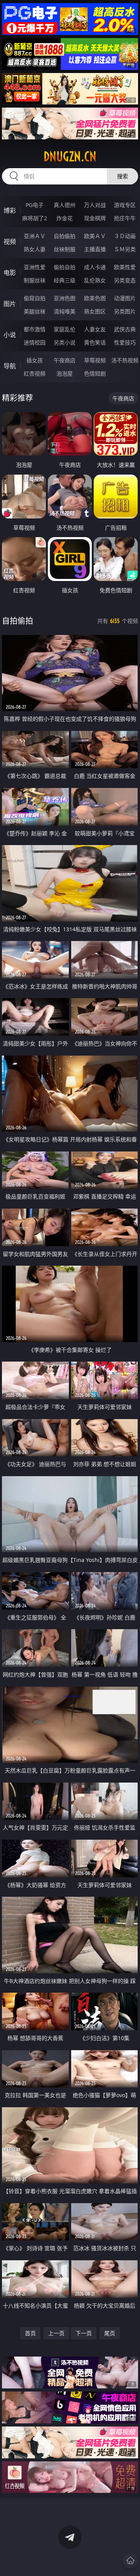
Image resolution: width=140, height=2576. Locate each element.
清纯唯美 (65, 311)
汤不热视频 (125, 360)
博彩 (10, 210)
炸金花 (65, 218)
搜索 (122, 176)
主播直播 (95, 249)
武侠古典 (125, 329)
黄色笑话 (95, 342)
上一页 (56, 2333)
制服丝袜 (35, 280)
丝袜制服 (65, 249)
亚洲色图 (65, 298)
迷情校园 (35, 342)
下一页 (84, 2333)
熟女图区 (95, 311)
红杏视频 (35, 373)
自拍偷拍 (65, 236)
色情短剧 (95, 373)
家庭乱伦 (65, 329)
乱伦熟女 (95, 280)
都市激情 (35, 329)
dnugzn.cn (70, 157)
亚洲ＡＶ (35, 236)
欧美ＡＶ (95, 236)
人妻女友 (95, 329)
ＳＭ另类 (125, 249)
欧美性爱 (125, 267)
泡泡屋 (65, 373)
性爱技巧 (125, 342)
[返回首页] (130, 2560)
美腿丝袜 (35, 311)
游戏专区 (125, 205)
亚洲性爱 (35, 267)
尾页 (110, 2333)
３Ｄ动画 (125, 236)
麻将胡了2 (35, 218)
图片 (10, 304)
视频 (10, 242)
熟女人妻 (35, 249)
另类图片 (125, 311)
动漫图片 (125, 298)
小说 (10, 335)
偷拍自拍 (65, 267)
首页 (30, 2333)
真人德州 (65, 205)
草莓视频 (95, 360)
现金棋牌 (95, 218)
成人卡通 (95, 267)
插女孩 (35, 360)
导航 (10, 366)
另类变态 (125, 280)
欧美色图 (95, 298)
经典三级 (65, 280)
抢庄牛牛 (125, 218)
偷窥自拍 (35, 298)
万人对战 (95, 205)
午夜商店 (65, 360)
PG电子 (35, 205)
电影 (10, 273)
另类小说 (65, 342)
